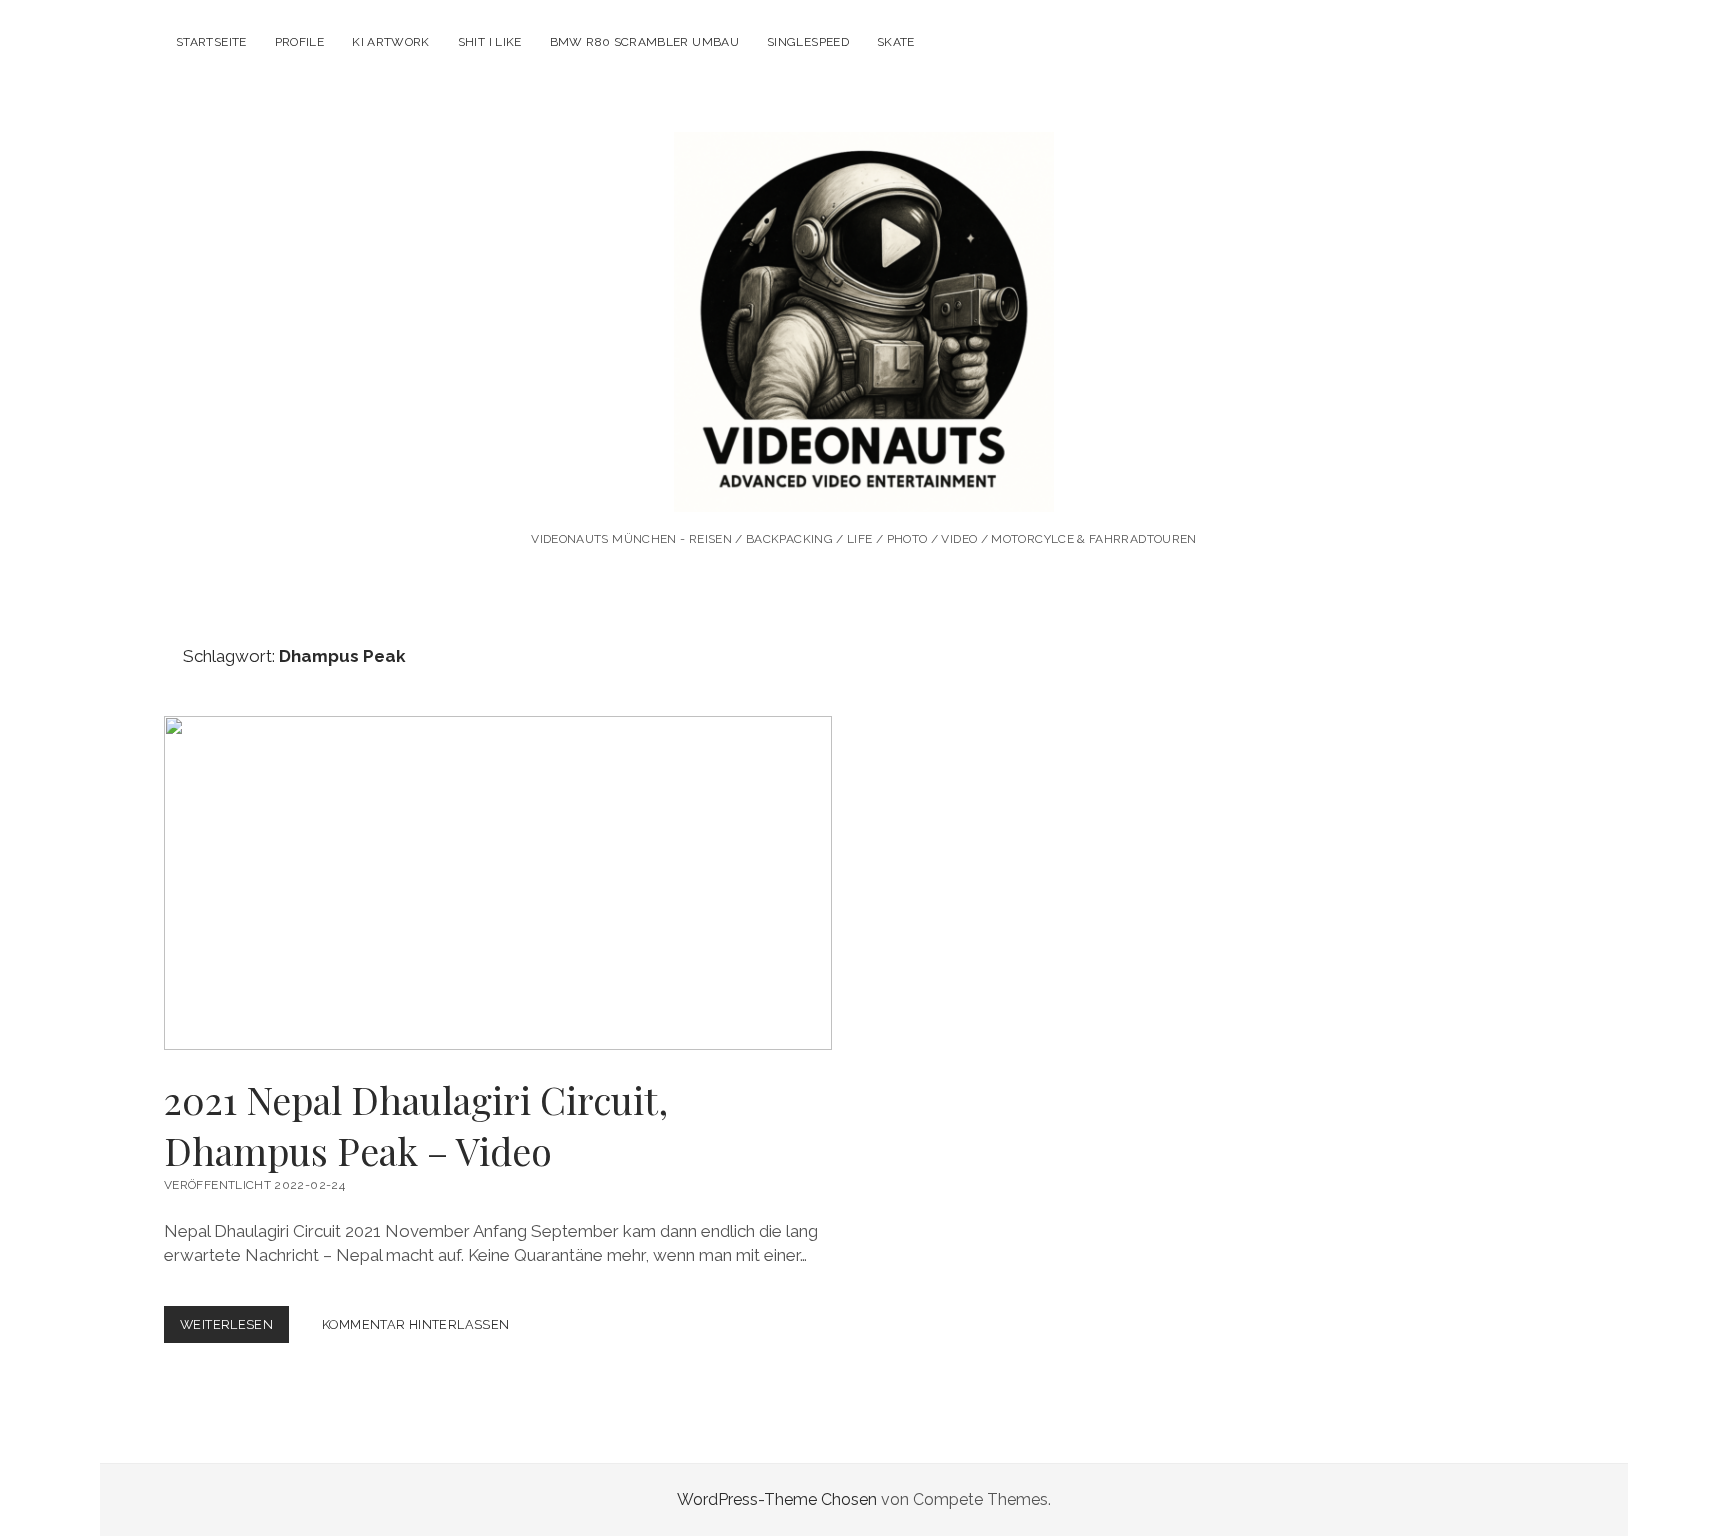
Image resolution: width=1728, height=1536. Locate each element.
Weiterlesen (234, 1329)
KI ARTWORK (391, 42)
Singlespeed (808, 42)
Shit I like (490, 42)
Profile (300, 42)
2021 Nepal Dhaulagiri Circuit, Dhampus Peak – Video (498, 883)
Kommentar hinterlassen (415, 1324)
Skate (896, 42)
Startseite (211, 42)
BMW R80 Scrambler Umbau (644, 42)
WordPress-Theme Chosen (777, 1499)
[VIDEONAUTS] (864, 484)
